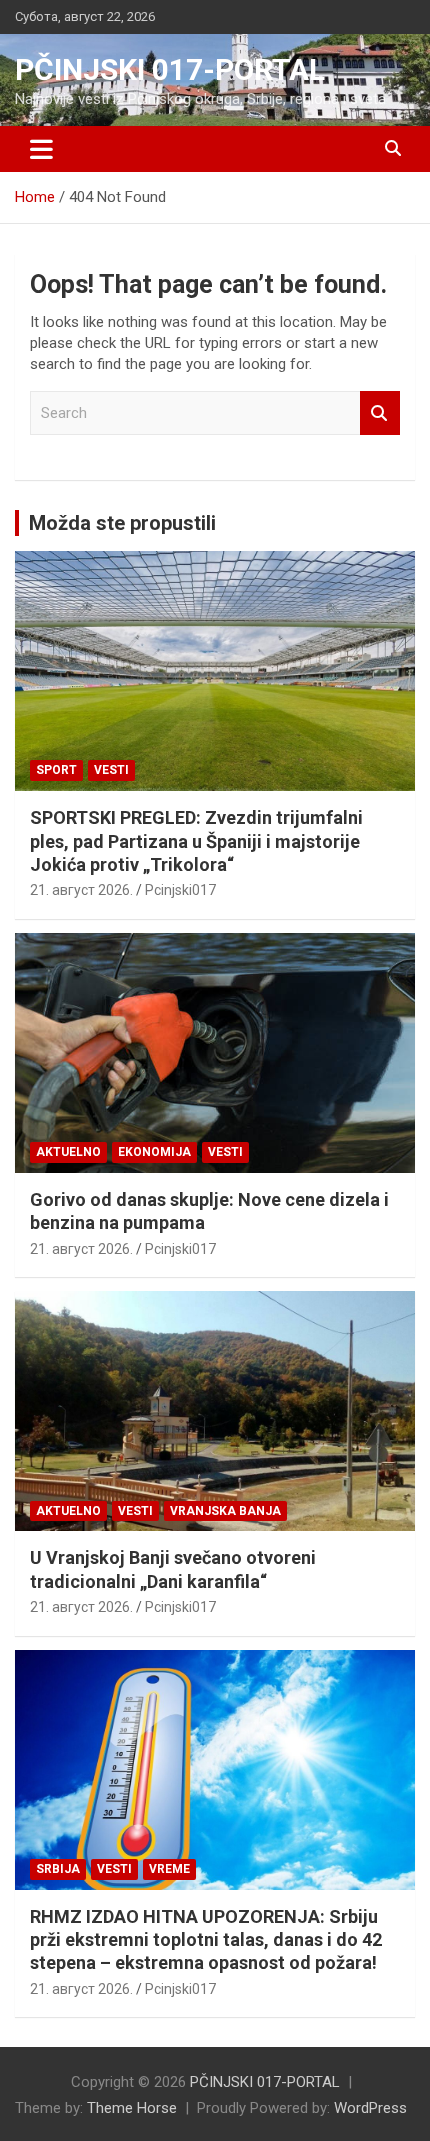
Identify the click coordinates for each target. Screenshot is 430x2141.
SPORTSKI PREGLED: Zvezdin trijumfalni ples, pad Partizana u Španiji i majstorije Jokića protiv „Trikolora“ (196, 841)
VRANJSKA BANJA (225, 1511)
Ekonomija (154, 1152)
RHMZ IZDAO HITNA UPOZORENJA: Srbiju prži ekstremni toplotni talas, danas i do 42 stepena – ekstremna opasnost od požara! (206, 1940)
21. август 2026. (81, 890)
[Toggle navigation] (41, 149)
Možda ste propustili (122, 523)
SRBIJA (58, 1869)
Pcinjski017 (180, 890)
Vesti (111, 770)
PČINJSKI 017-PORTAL (170, 69)
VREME (169, 1869)
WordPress (370, 2108)
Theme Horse (132, 2108)
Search (380, 413)
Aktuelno (68, 1152)
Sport (56, 770)
